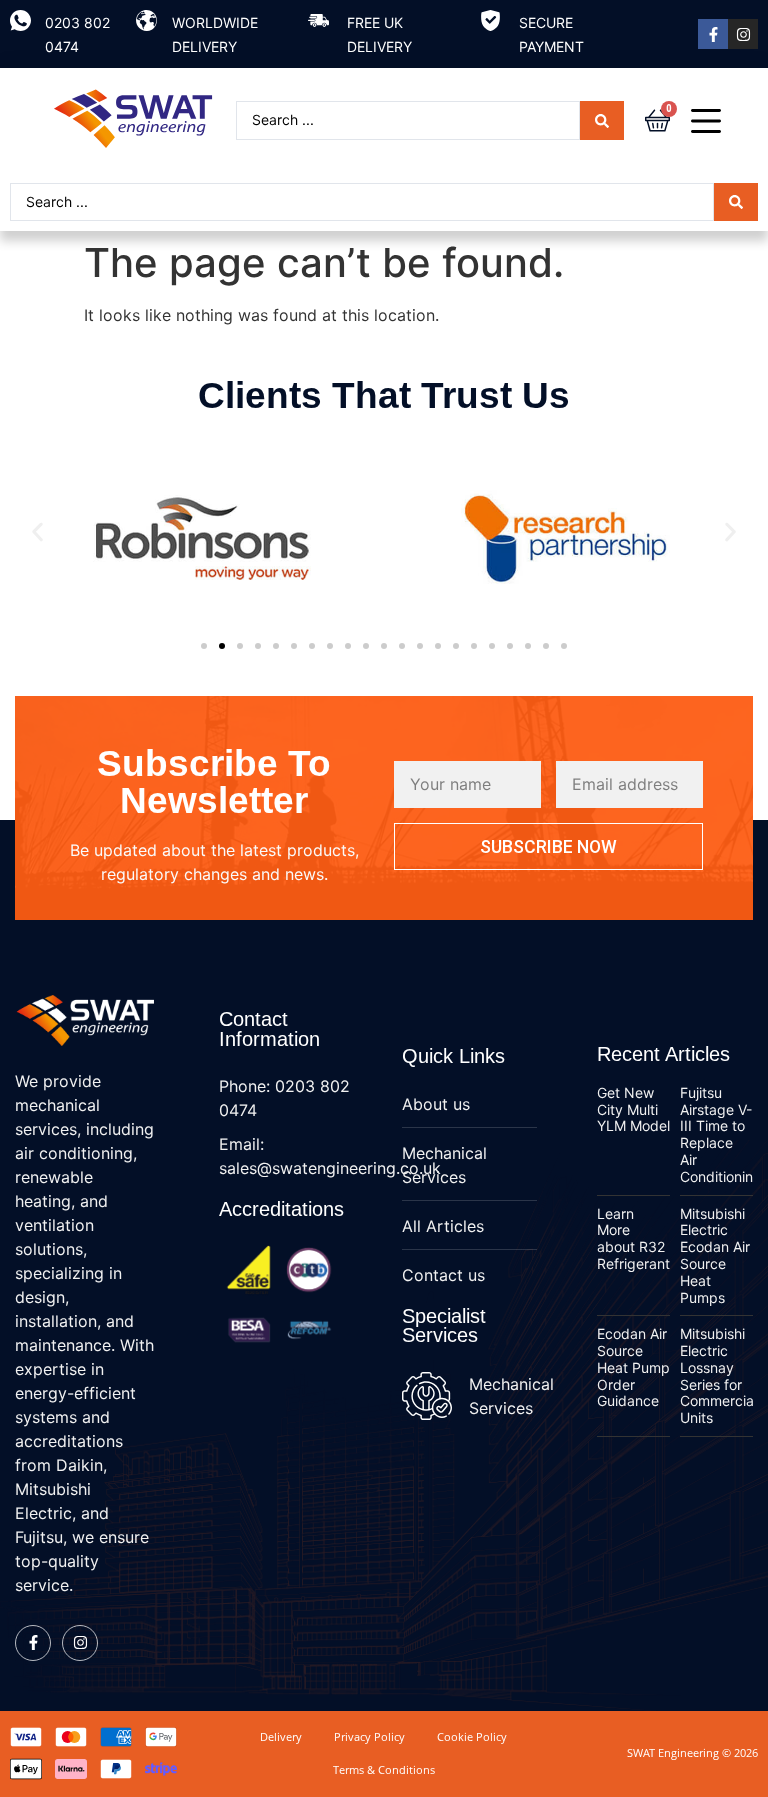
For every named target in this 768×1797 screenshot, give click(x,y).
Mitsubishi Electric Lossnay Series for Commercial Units (718, 1375)
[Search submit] (602, 120)
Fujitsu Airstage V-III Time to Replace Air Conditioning (721, 1134)
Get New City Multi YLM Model (633, 1109)
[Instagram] (743, 34)
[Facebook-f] (713, 34)
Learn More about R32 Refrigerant (633, 1238)
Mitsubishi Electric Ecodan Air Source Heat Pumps (715, 1255)
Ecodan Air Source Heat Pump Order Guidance (633, 1367)
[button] (37, 532)
